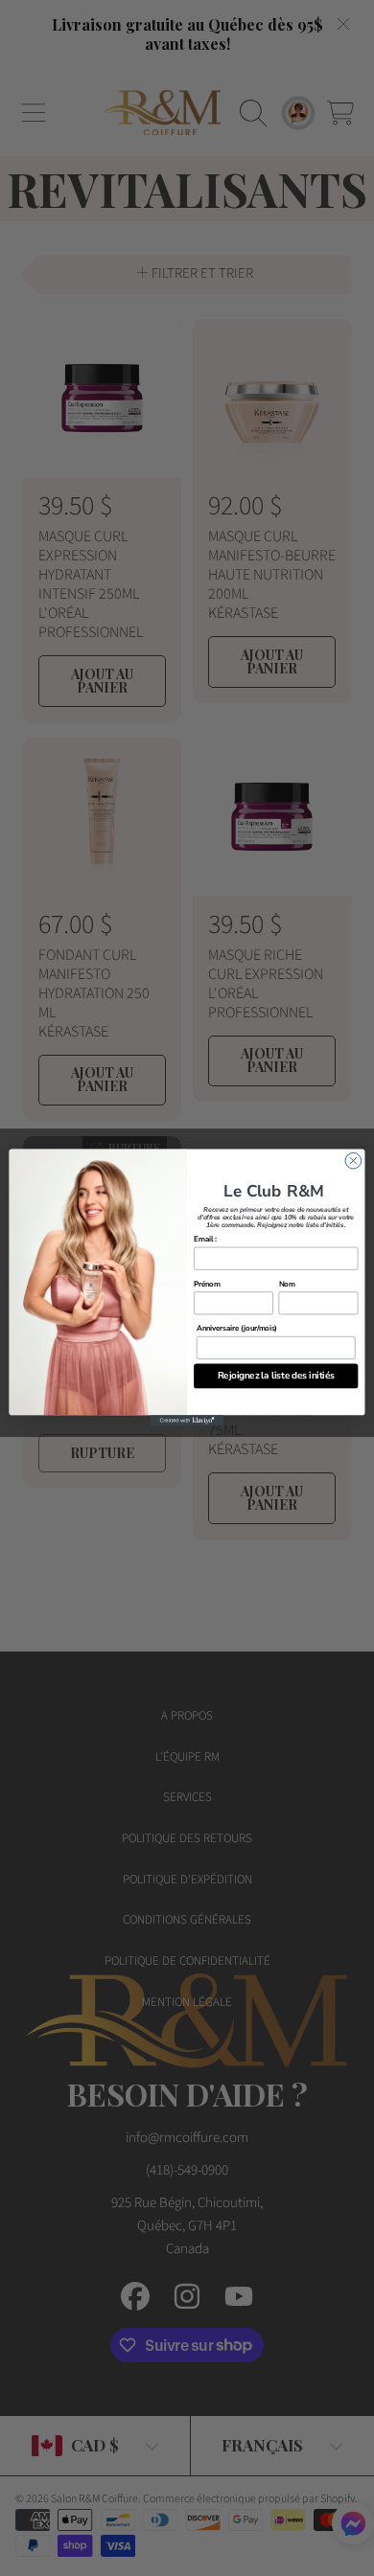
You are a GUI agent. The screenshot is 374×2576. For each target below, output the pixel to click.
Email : (205, 1240)
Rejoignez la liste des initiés (276, 1376)
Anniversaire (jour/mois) (237, 1329)
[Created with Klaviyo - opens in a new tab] (187, 1421)
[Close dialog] (353, 1162)
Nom (287, 1284)
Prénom (207, 1284)
